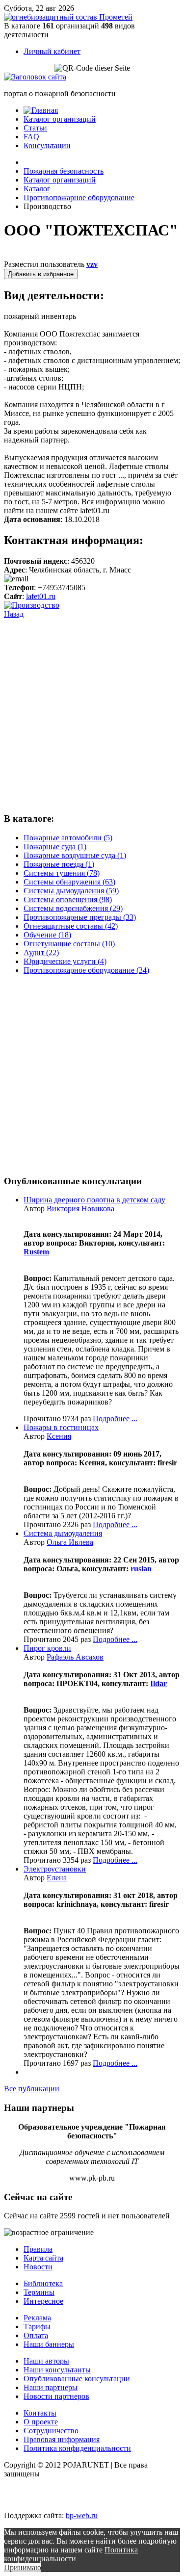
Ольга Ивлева (70, 1542)
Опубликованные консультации (77, 2379)
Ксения (59, 1436)
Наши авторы (46, 2361)
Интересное (43, 2301)
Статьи (35, 128)
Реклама (37, 2318)
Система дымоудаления (63, 1533)
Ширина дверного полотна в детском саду (94, 1200)
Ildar (158, 1683)
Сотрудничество (51, 2431)
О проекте (41, 2422)
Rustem (36, 1252)
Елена (57, 1878)
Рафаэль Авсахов (75, 1657)
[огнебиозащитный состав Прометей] (68, 17)
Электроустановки (55, 1869)
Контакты (40, 2413)
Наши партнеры (51, 2387)
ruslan (141, 1569)
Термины (39, 2292)
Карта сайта (43, 2258)
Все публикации (32, 2089)
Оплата (36, 2335)
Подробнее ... (115, 1418)
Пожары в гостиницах (61, 1427)
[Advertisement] (92, 711)
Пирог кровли (47, 1648)
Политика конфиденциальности (77, 2448)
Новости (38, 2267)
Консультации (47, 145)
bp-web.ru (82, 2515)
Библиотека (43, 2283)
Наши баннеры (49, 2344)
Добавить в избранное (41, 274)
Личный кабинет (52, 51)
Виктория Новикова (80, 1209)
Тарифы (37, 2327)
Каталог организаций (60, 119)
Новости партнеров (56, 2396)
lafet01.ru (41, 596)
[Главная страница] (41, 110)
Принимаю (23, 2567)
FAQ (31, 137)
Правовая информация (62, 2439)
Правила (38, 2249)
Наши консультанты (57, 2370)
